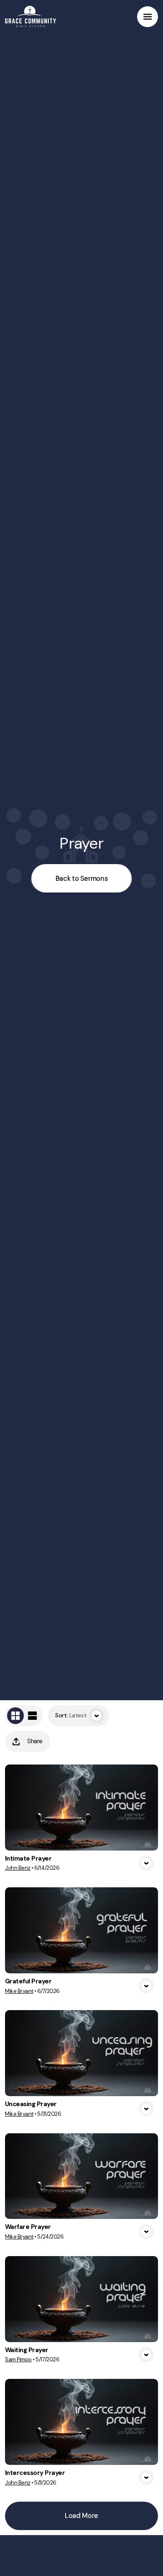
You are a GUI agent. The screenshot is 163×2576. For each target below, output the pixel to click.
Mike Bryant (19, 1991)
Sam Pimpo (18, 2359)
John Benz (18, 1868)
